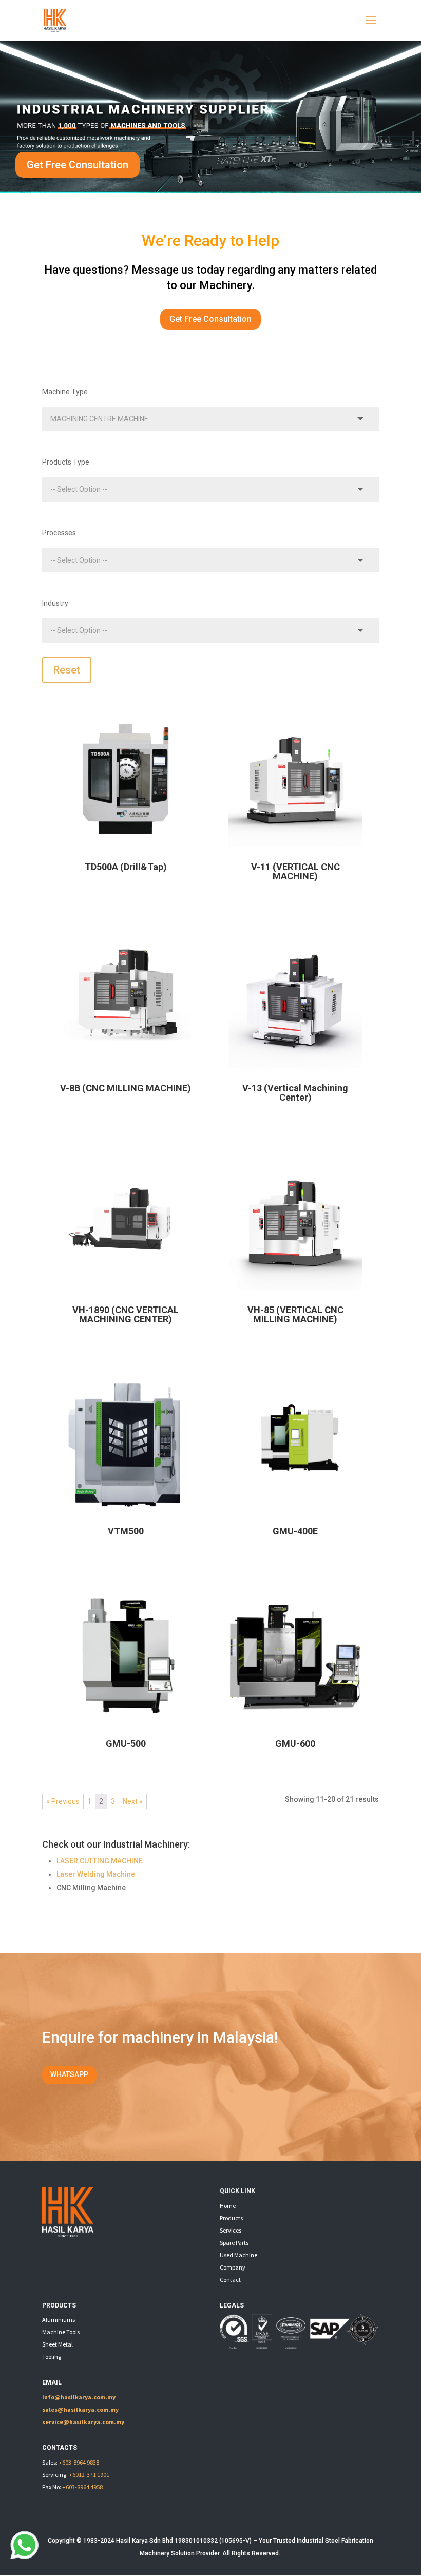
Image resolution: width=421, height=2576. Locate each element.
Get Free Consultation (78, 165)
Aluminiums (59, 2320)
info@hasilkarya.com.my (79, 2397)
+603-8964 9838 (79, 2462)
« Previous (63, 1801)
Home (228, 2206)
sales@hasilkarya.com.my (80, 2409)
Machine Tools (61, 2332)
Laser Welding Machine (96, 1874)
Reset (67, 670)
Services (231, 2230)
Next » (133, 1801)
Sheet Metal (58, 2344)
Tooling (52, 2357)
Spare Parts (234, 2243)
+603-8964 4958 (82, 2487)
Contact (230, 2280)
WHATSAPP (69, 2074)
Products (231, 2218)
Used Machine (238, 2255)
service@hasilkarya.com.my (83, 2422)
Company (233, 2267)
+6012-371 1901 (89, 2475)
